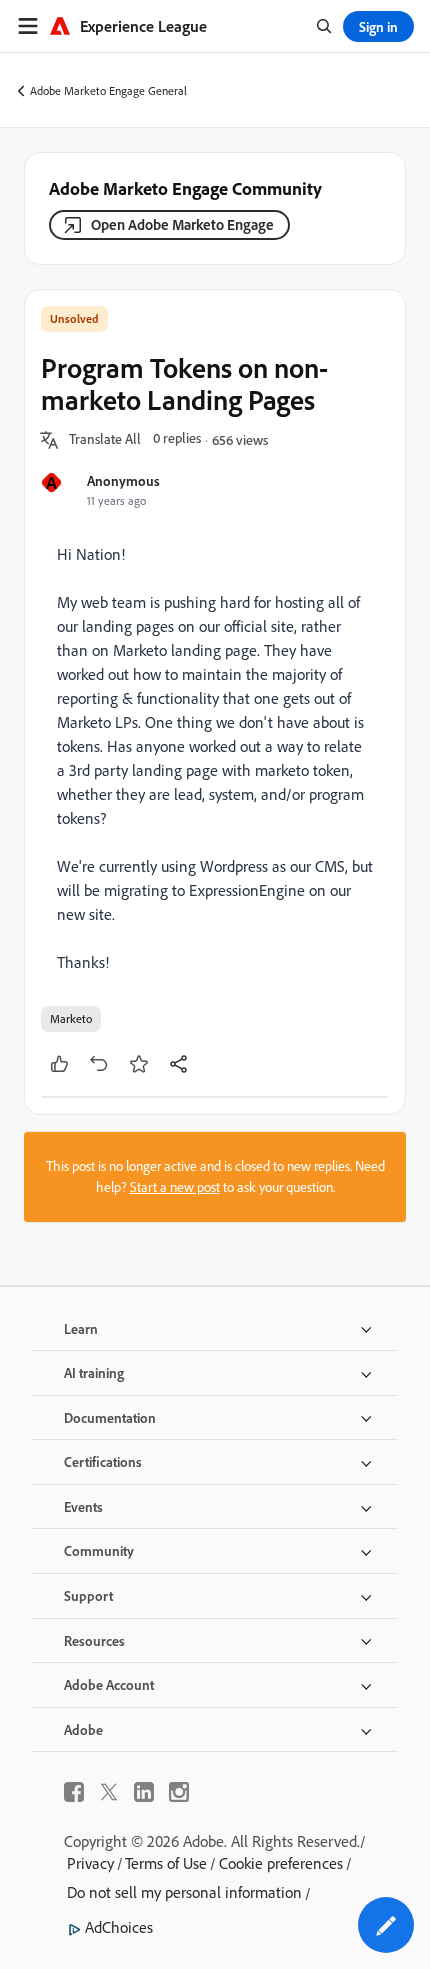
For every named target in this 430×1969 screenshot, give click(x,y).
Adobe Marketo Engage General (108, 90)
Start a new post (175, 1187)
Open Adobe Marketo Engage (182, 224)
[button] (105, 440)
